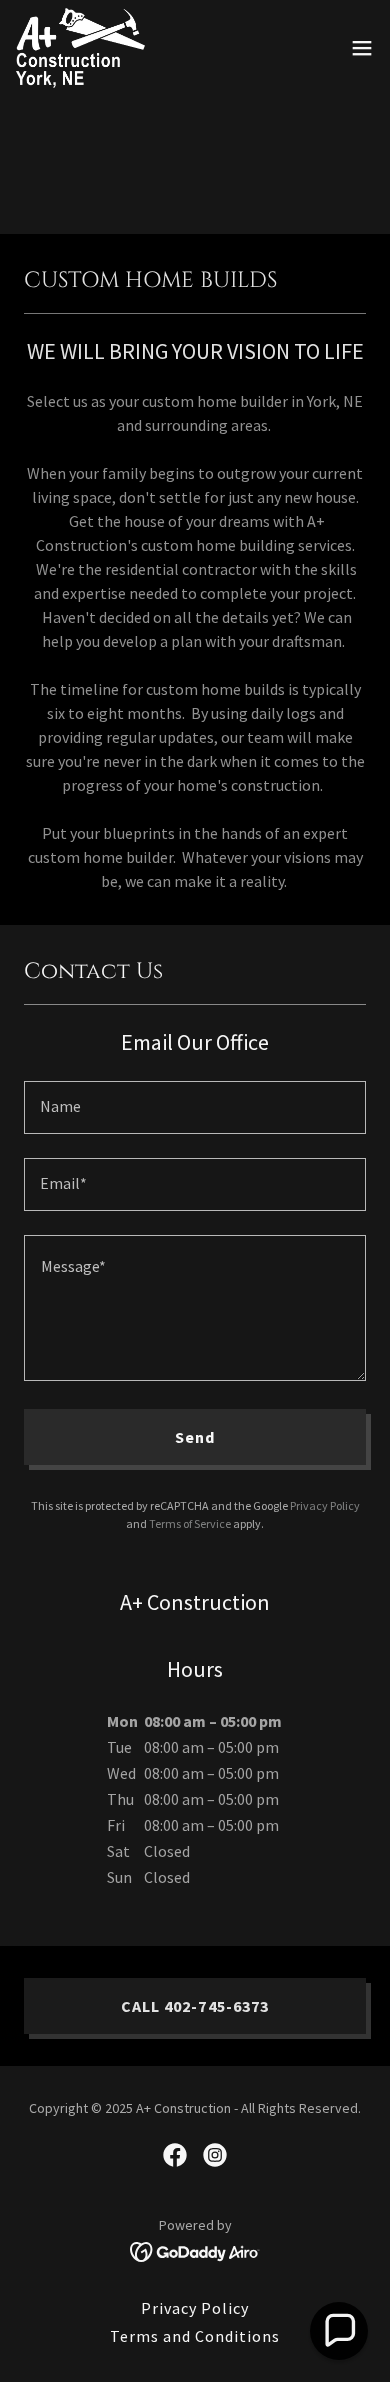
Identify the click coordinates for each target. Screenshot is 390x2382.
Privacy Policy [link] (325, 1505)
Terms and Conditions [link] (195, 2336)
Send (195, 1437)
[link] (80, 48)
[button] (362, 48)
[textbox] (195, 1107)
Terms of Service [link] (190, 1523)
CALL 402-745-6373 (194, 2006)
